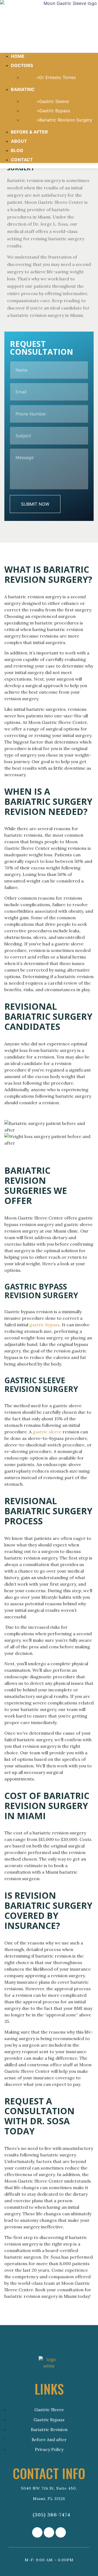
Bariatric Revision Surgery (66, 120)
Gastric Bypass (55, 111)
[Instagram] (37, 2532)
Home (18, 56)
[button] (49, 44)
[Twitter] (61, 2532)
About (19, 141)
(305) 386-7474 (51, 2515)
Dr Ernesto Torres (57, 77)
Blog (17, 150)
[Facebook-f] (49, 2532)
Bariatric (23, 89)
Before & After (29, 132)
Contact (22, 160)
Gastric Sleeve (54, 101)
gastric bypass (45, 1325)
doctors (22, 65)
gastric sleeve (47, 1432)
